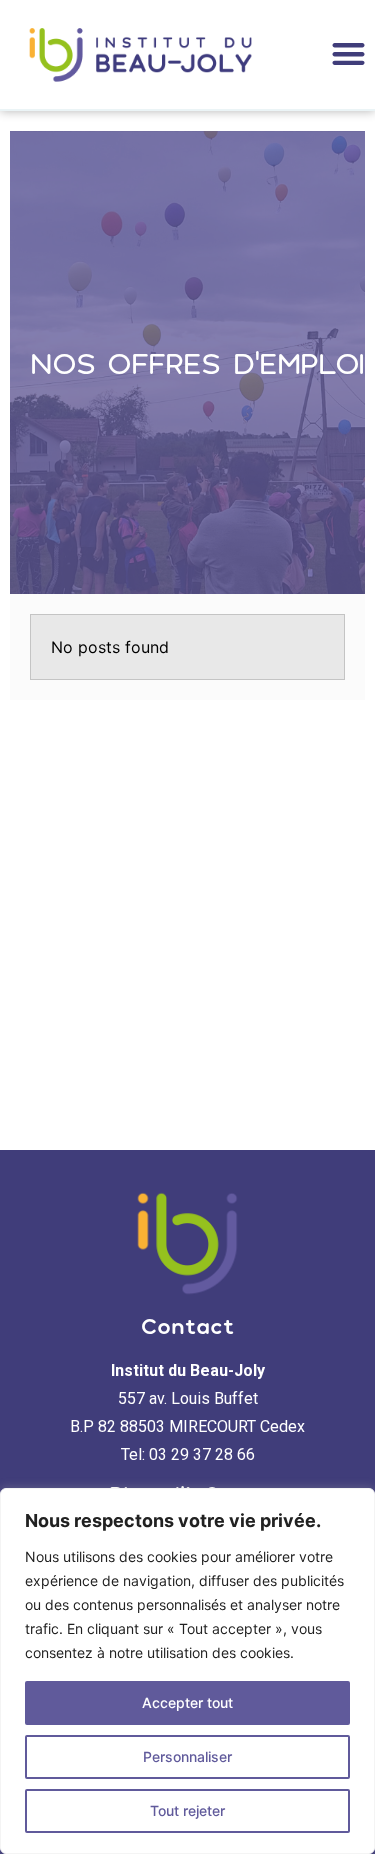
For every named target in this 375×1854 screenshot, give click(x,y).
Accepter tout (187, 1702)
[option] (187, 363)
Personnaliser (187, 1756)
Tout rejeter (187, 1810)
